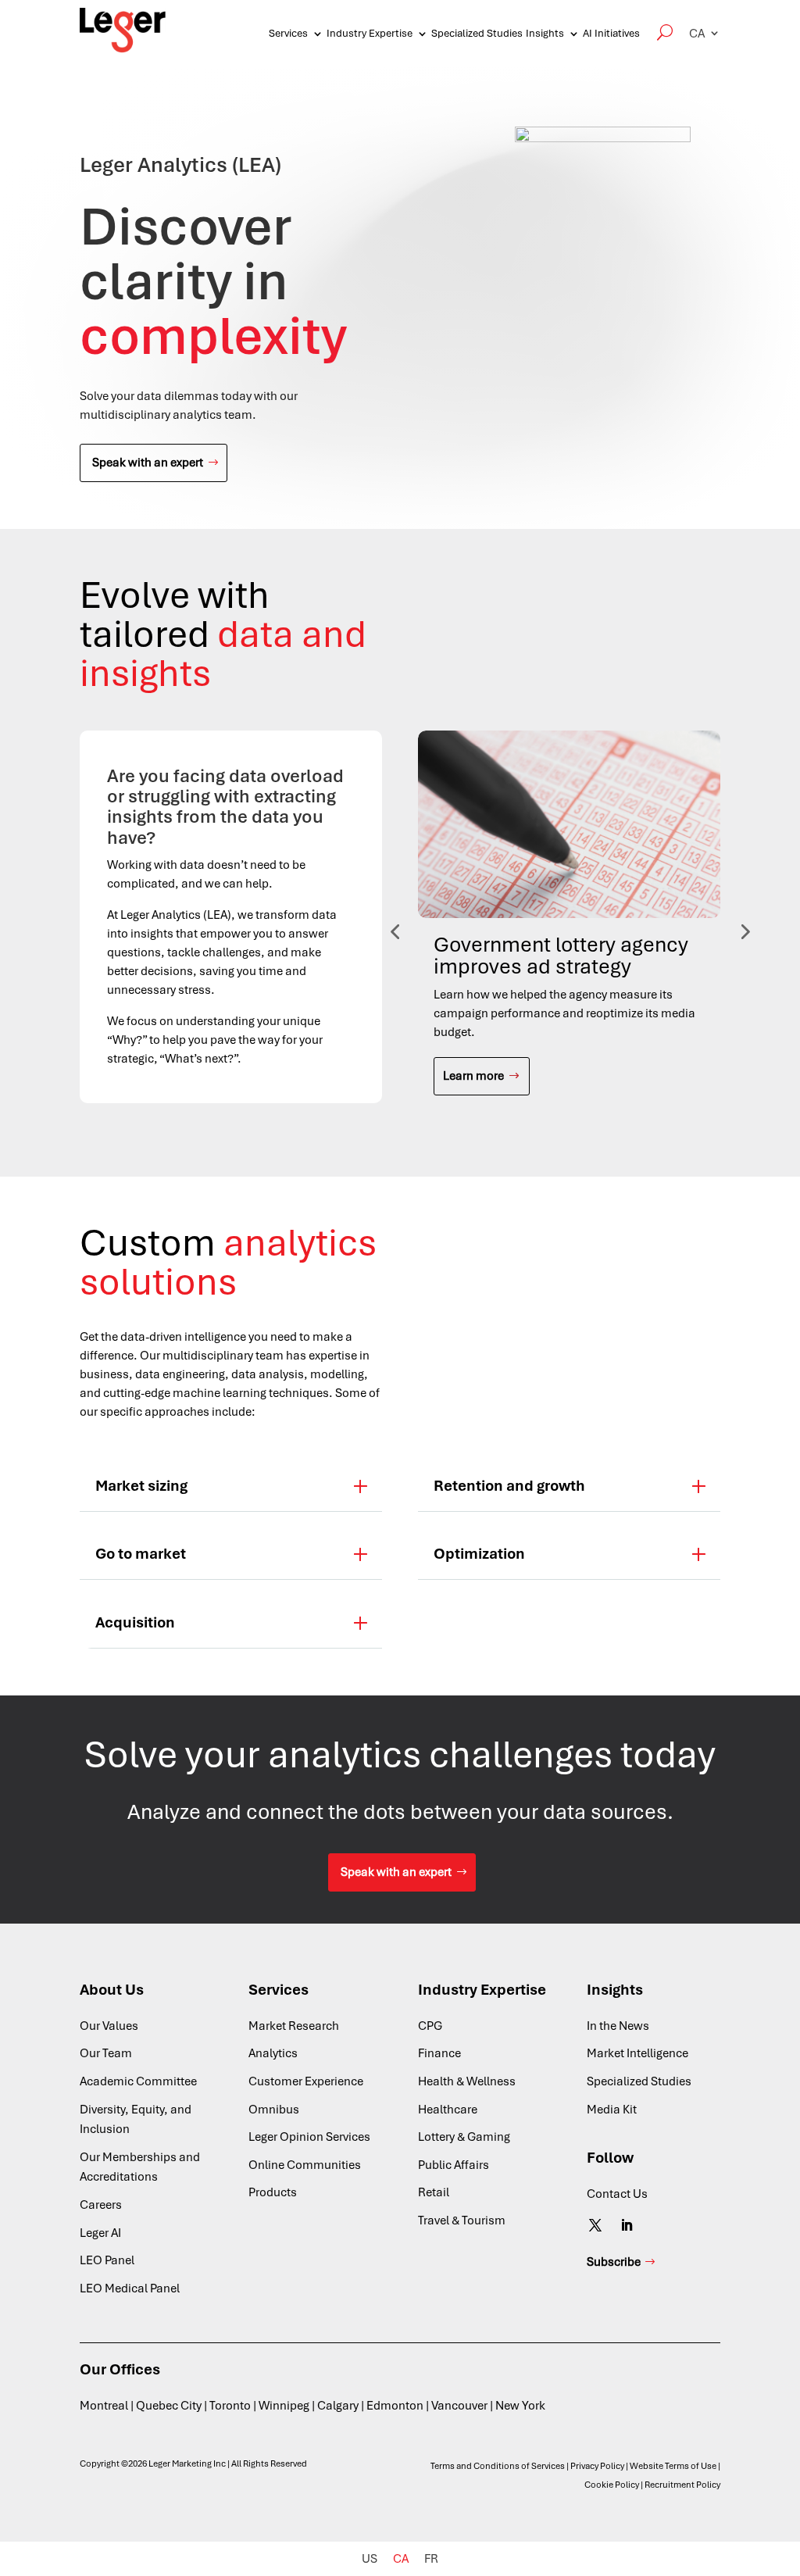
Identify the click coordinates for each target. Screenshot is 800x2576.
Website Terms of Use (673, 2466)
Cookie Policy (612, 2485)
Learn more (473, 1076)
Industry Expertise (370, 33)
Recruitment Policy (682, 2485)
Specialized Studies (477, 33)
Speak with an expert (148, 463)
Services (288, 33)
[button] (705, 33)
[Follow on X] (595, 2225)
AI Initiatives (611, 33)
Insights (545, 33)
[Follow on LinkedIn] (627, 2225)
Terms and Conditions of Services (498, 2466)
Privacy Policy (597, 2466)
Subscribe (614, 2262)
